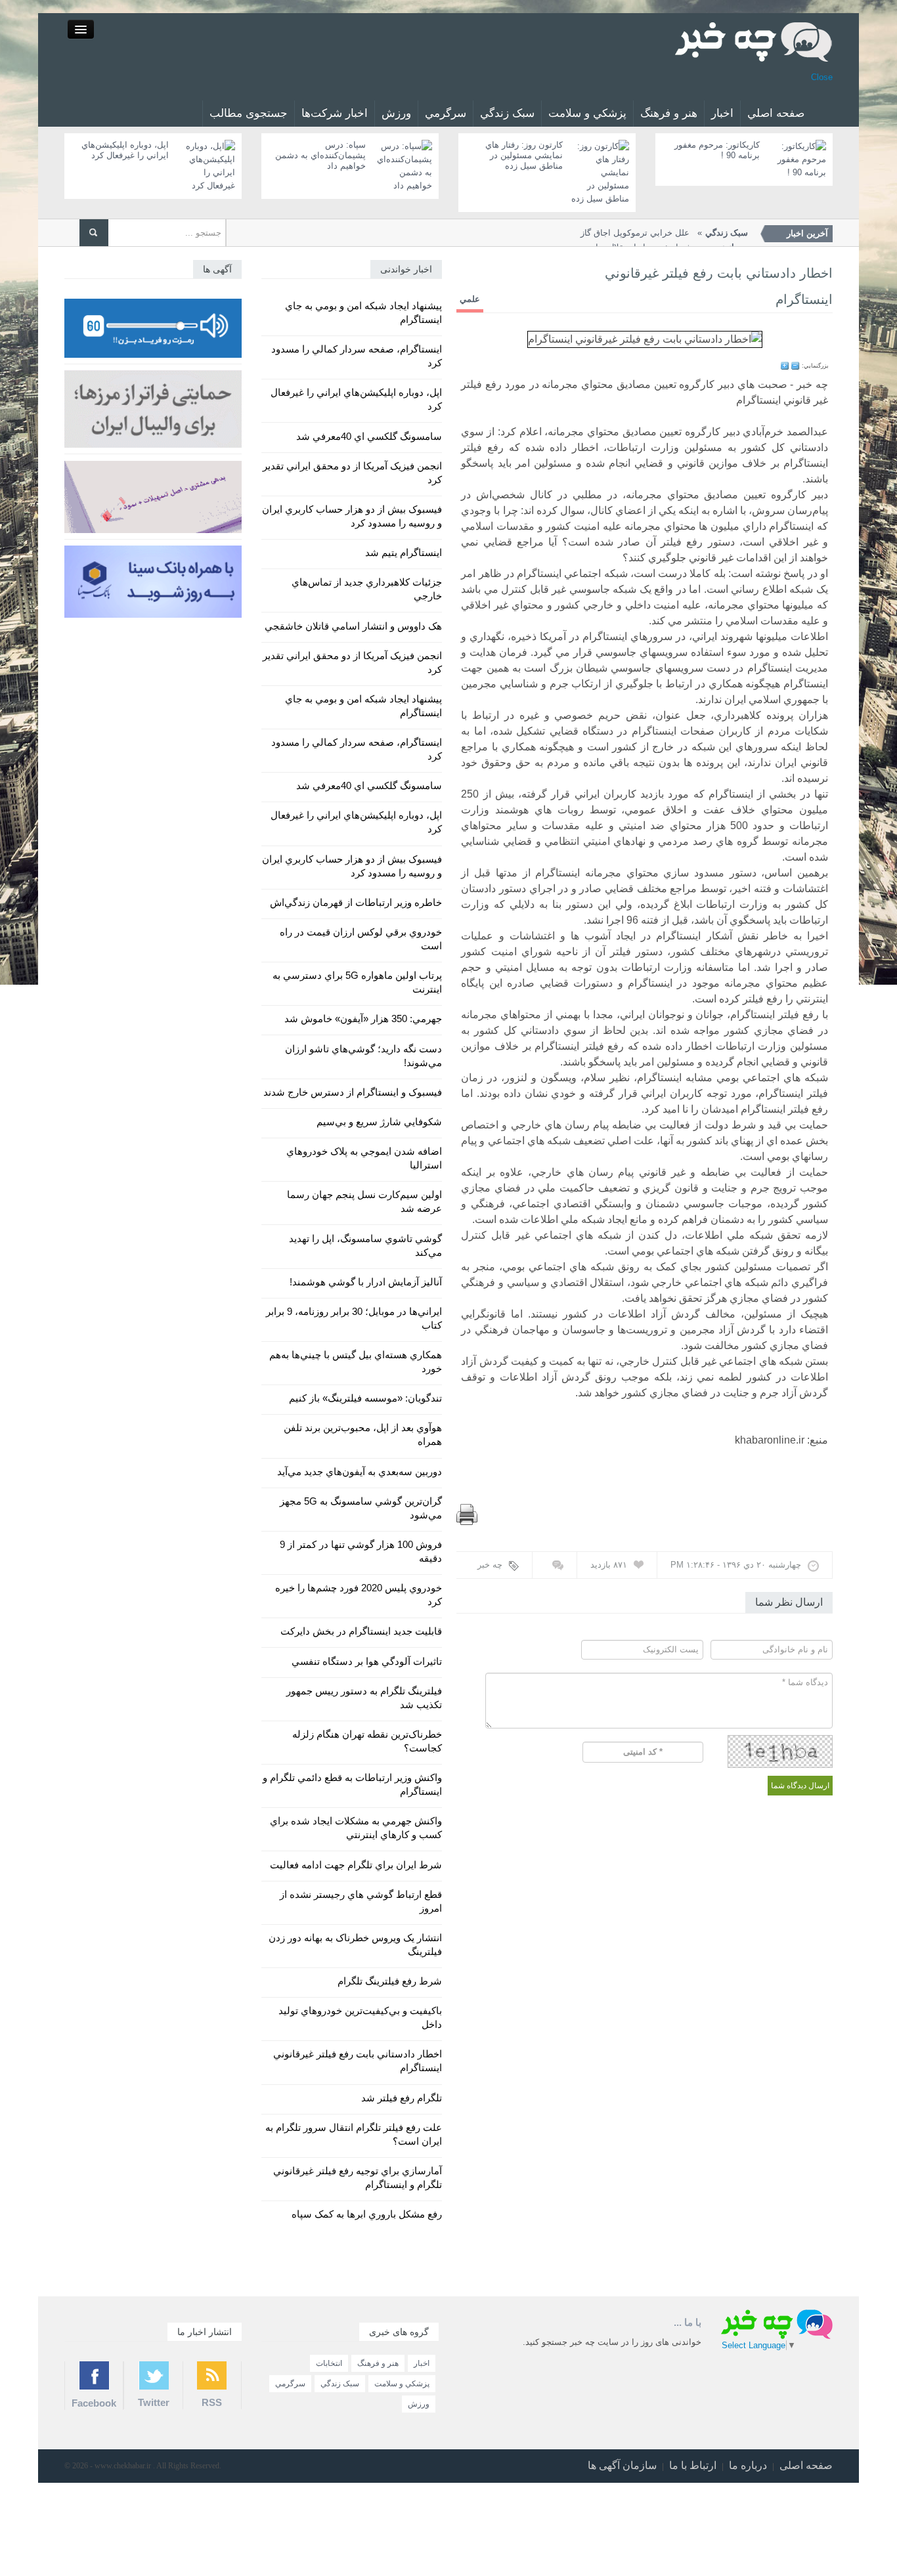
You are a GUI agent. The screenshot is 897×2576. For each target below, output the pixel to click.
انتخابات (329, 2363)
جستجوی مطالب (249, 113)
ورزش (396, 113)
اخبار (722, 113)
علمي (470, 299)
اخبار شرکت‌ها (335, 113)
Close (822, 77)
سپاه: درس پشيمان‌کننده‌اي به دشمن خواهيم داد (320, 155)
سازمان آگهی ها (622, 2465)
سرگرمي (446, 113)
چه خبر (490, 1565)
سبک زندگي (507, 113)
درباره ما (748, 2465)
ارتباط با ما (693, 2465)
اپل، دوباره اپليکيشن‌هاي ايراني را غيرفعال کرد (125, 150)
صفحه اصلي (776, 113)
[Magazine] (754, 41)
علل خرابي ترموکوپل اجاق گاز (664, 233)
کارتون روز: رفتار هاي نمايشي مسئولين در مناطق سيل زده (524, 155)
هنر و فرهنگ (669, 113)
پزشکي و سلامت (587, 113)
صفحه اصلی (806, 2465)
